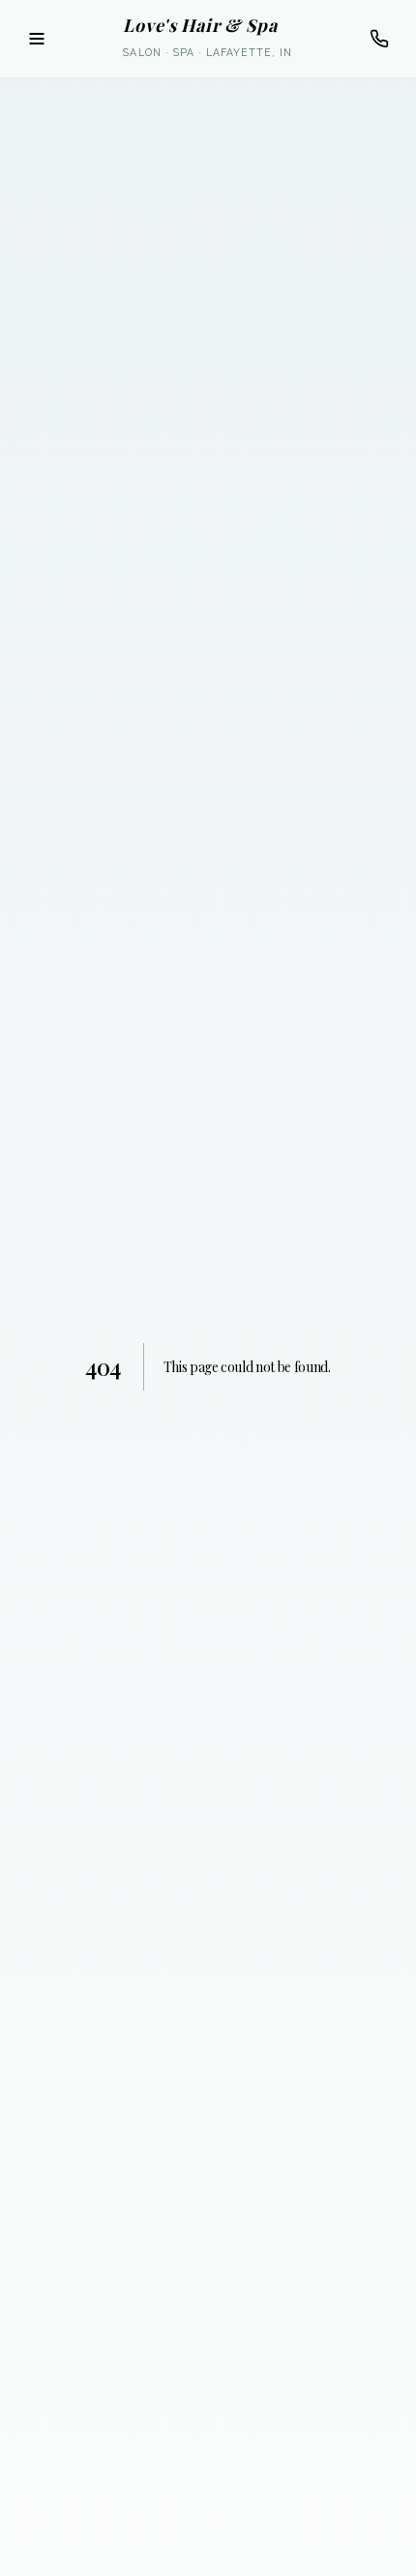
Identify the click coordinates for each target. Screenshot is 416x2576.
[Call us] (379, 39)
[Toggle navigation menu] (37, 39)
